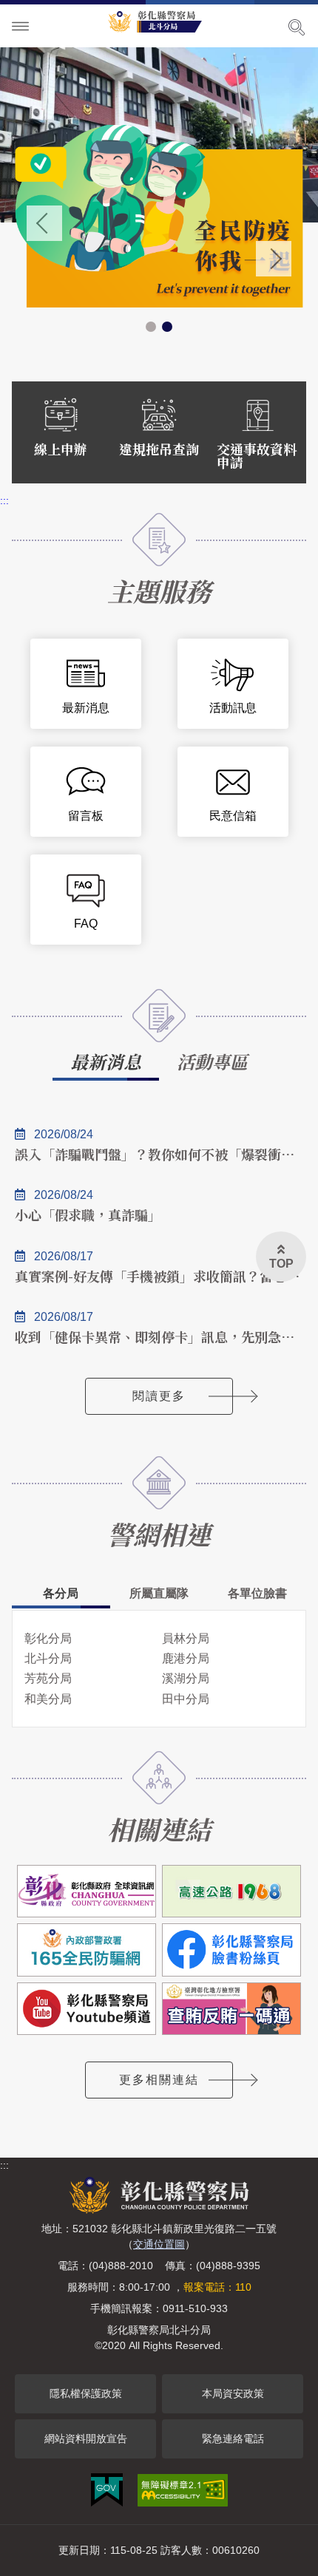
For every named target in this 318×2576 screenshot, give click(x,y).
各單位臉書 (257, 1593)
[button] (151, 327)
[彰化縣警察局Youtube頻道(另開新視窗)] (87, 2009)
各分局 (61, 1593)
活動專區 (212, 1061)
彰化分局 (48, 1638)
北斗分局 (48, 1658)
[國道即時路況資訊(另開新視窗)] (231, 1891)
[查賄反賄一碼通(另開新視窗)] (231, 2009)
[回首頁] (159, 19)
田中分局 (186, 1699)
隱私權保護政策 (86, 2393)
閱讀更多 (159, 1396)
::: (4, 500)
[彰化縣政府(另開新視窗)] (87, 1891)
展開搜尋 (297, 27)
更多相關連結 (159, 2080)
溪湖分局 (186, 1678)
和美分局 (48, 1699)
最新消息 (106, 1061)
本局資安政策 (233, 2393)
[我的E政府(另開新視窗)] (107, 2490)
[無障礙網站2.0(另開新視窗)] (183, 2490)
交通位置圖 (159, 2244)
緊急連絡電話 (233, 2439)
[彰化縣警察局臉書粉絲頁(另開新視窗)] (231, 1950)
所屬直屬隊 (159, 1593)
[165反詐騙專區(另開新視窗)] (87, 1950)
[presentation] (44, 223)
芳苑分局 (48, 1678)
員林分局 (186, 1638)
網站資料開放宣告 (86, 2439)
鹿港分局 (186, 1658)
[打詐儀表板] (159, 216)
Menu (21, 27)
